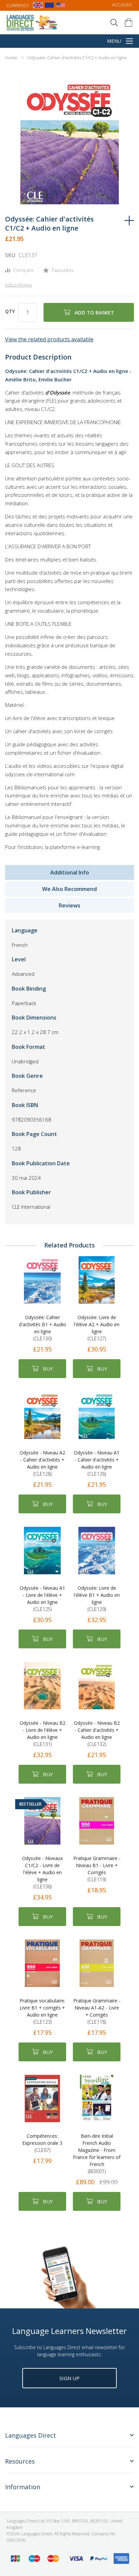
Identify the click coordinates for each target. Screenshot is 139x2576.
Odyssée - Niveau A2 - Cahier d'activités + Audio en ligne (42, 1463)
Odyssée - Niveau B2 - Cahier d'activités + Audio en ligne (97, 1733)
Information (23, 2487)
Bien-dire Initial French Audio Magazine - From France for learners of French (97, 2154)
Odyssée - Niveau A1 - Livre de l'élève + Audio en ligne (42, 1599)
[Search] (114, 23)
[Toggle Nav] (129, 42)
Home (11, 58)
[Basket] (129, 23)
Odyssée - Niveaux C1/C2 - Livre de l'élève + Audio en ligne (42, 1872)
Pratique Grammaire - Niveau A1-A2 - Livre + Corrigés (97, 2011)
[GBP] (38, 6)
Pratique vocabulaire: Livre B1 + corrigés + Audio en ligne (42, 2011)
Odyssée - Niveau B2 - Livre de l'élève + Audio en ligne (43, 1733)
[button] (19, 191)
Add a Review (18, 285)
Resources (20, 2461)
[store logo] (32, 22)
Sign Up (69, 2378)
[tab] (69, 2439)
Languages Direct (31, 2435)
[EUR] (49, 6)
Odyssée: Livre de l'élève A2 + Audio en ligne (97, 1328)
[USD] (61, 6)
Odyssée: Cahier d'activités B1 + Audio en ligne (43, 1328)
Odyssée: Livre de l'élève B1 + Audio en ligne (97, 1599)
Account (122, 5)
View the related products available (49, 339)
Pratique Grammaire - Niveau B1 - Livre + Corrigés (97, 1869)
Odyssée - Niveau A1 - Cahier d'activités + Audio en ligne (97, 1463)
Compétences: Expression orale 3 (42, 2143)
